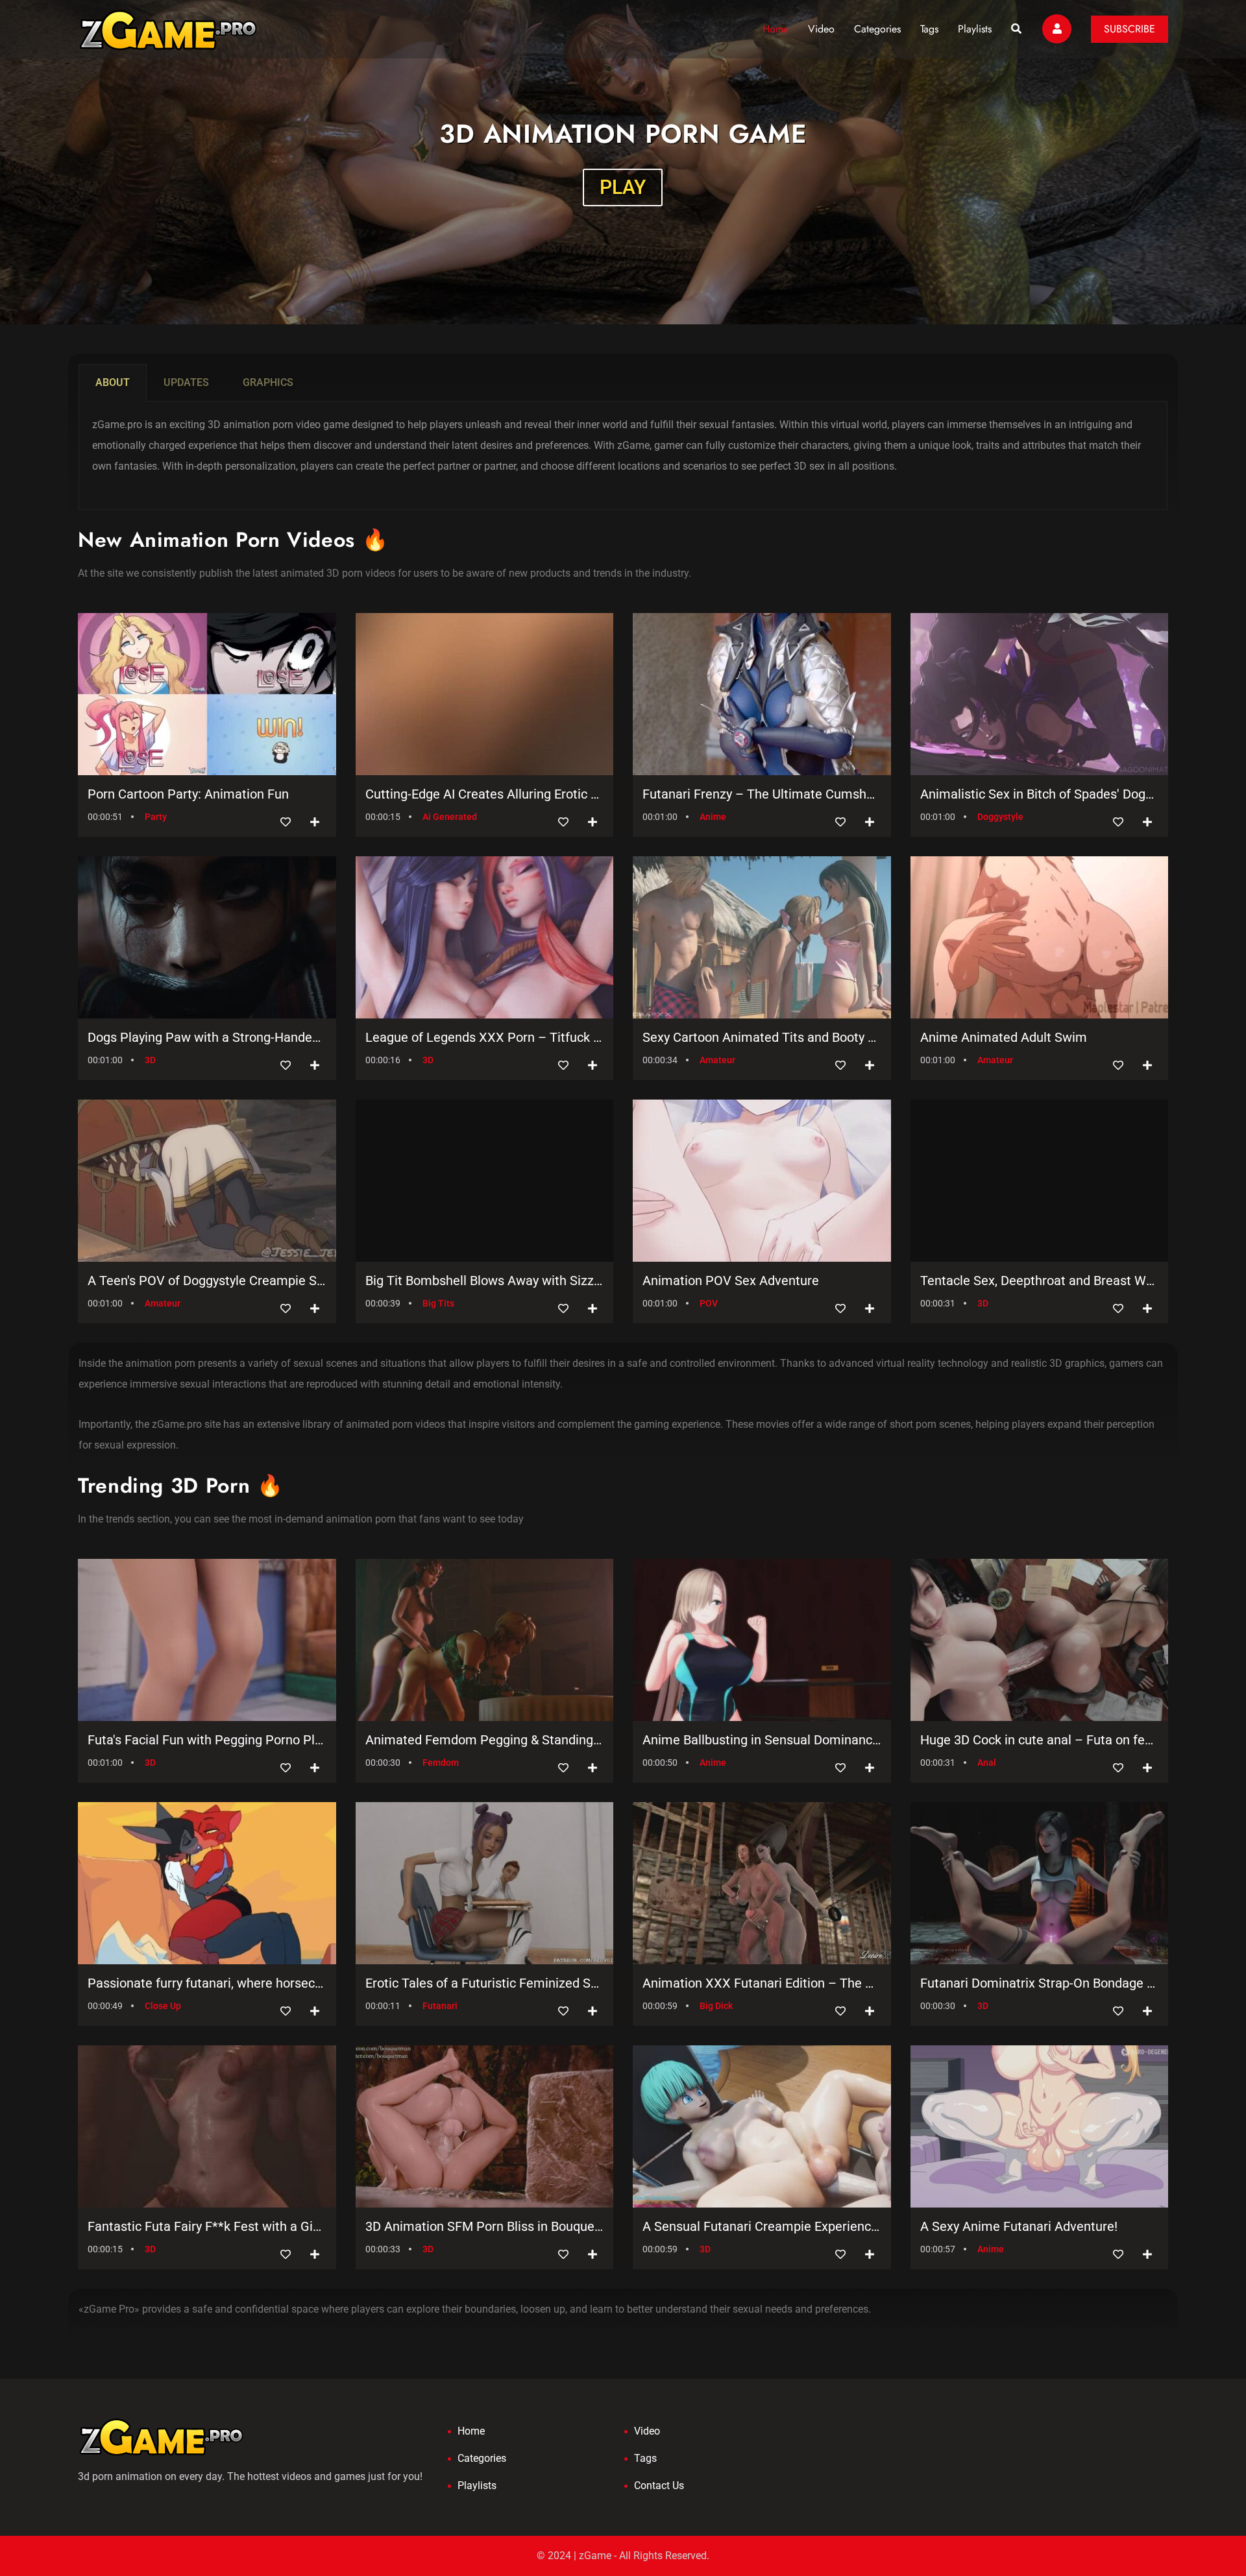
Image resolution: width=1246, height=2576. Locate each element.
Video (821, 29)
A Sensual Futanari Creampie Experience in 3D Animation (762, 2226)
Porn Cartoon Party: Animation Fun (188, 794)
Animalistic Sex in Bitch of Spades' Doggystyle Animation (1040, 794)
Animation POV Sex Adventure (731, 1281)
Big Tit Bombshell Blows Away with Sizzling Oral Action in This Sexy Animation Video (485, 1281)
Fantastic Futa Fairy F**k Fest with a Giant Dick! (207, 2226)
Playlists (975, 29)
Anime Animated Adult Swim (1004, 1037)
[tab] (113, 383)
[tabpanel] (623, 456)
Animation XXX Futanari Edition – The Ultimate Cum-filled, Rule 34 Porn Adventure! (762, 1983)
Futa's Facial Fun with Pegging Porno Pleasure (207, 1740)
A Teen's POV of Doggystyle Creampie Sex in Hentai (207, 1281)
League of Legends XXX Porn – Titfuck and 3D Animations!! (485, 1037)
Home (776, 29)
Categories (877, 29)
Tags (929, 29)
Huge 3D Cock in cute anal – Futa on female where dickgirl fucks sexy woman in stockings (1040, 1740)
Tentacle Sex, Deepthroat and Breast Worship (1040, 1281)
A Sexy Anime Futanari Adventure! (1019, 2226)
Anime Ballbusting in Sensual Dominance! (762, 1740)
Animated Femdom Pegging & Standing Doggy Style (485, 1740)
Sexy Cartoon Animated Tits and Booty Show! (762, 1037)
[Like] (286, 822)
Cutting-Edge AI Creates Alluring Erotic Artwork (485, 794)
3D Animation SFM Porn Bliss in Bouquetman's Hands (485, 2226)
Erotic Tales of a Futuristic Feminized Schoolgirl (485, 1983)
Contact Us (659, 2486)
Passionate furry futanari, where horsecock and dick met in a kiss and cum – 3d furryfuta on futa (207, 1983)
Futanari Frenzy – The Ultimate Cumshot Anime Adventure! (762, 794)
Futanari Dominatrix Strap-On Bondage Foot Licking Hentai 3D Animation (1040, 1983)
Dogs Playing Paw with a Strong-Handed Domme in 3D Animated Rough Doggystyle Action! (207, 1037)
